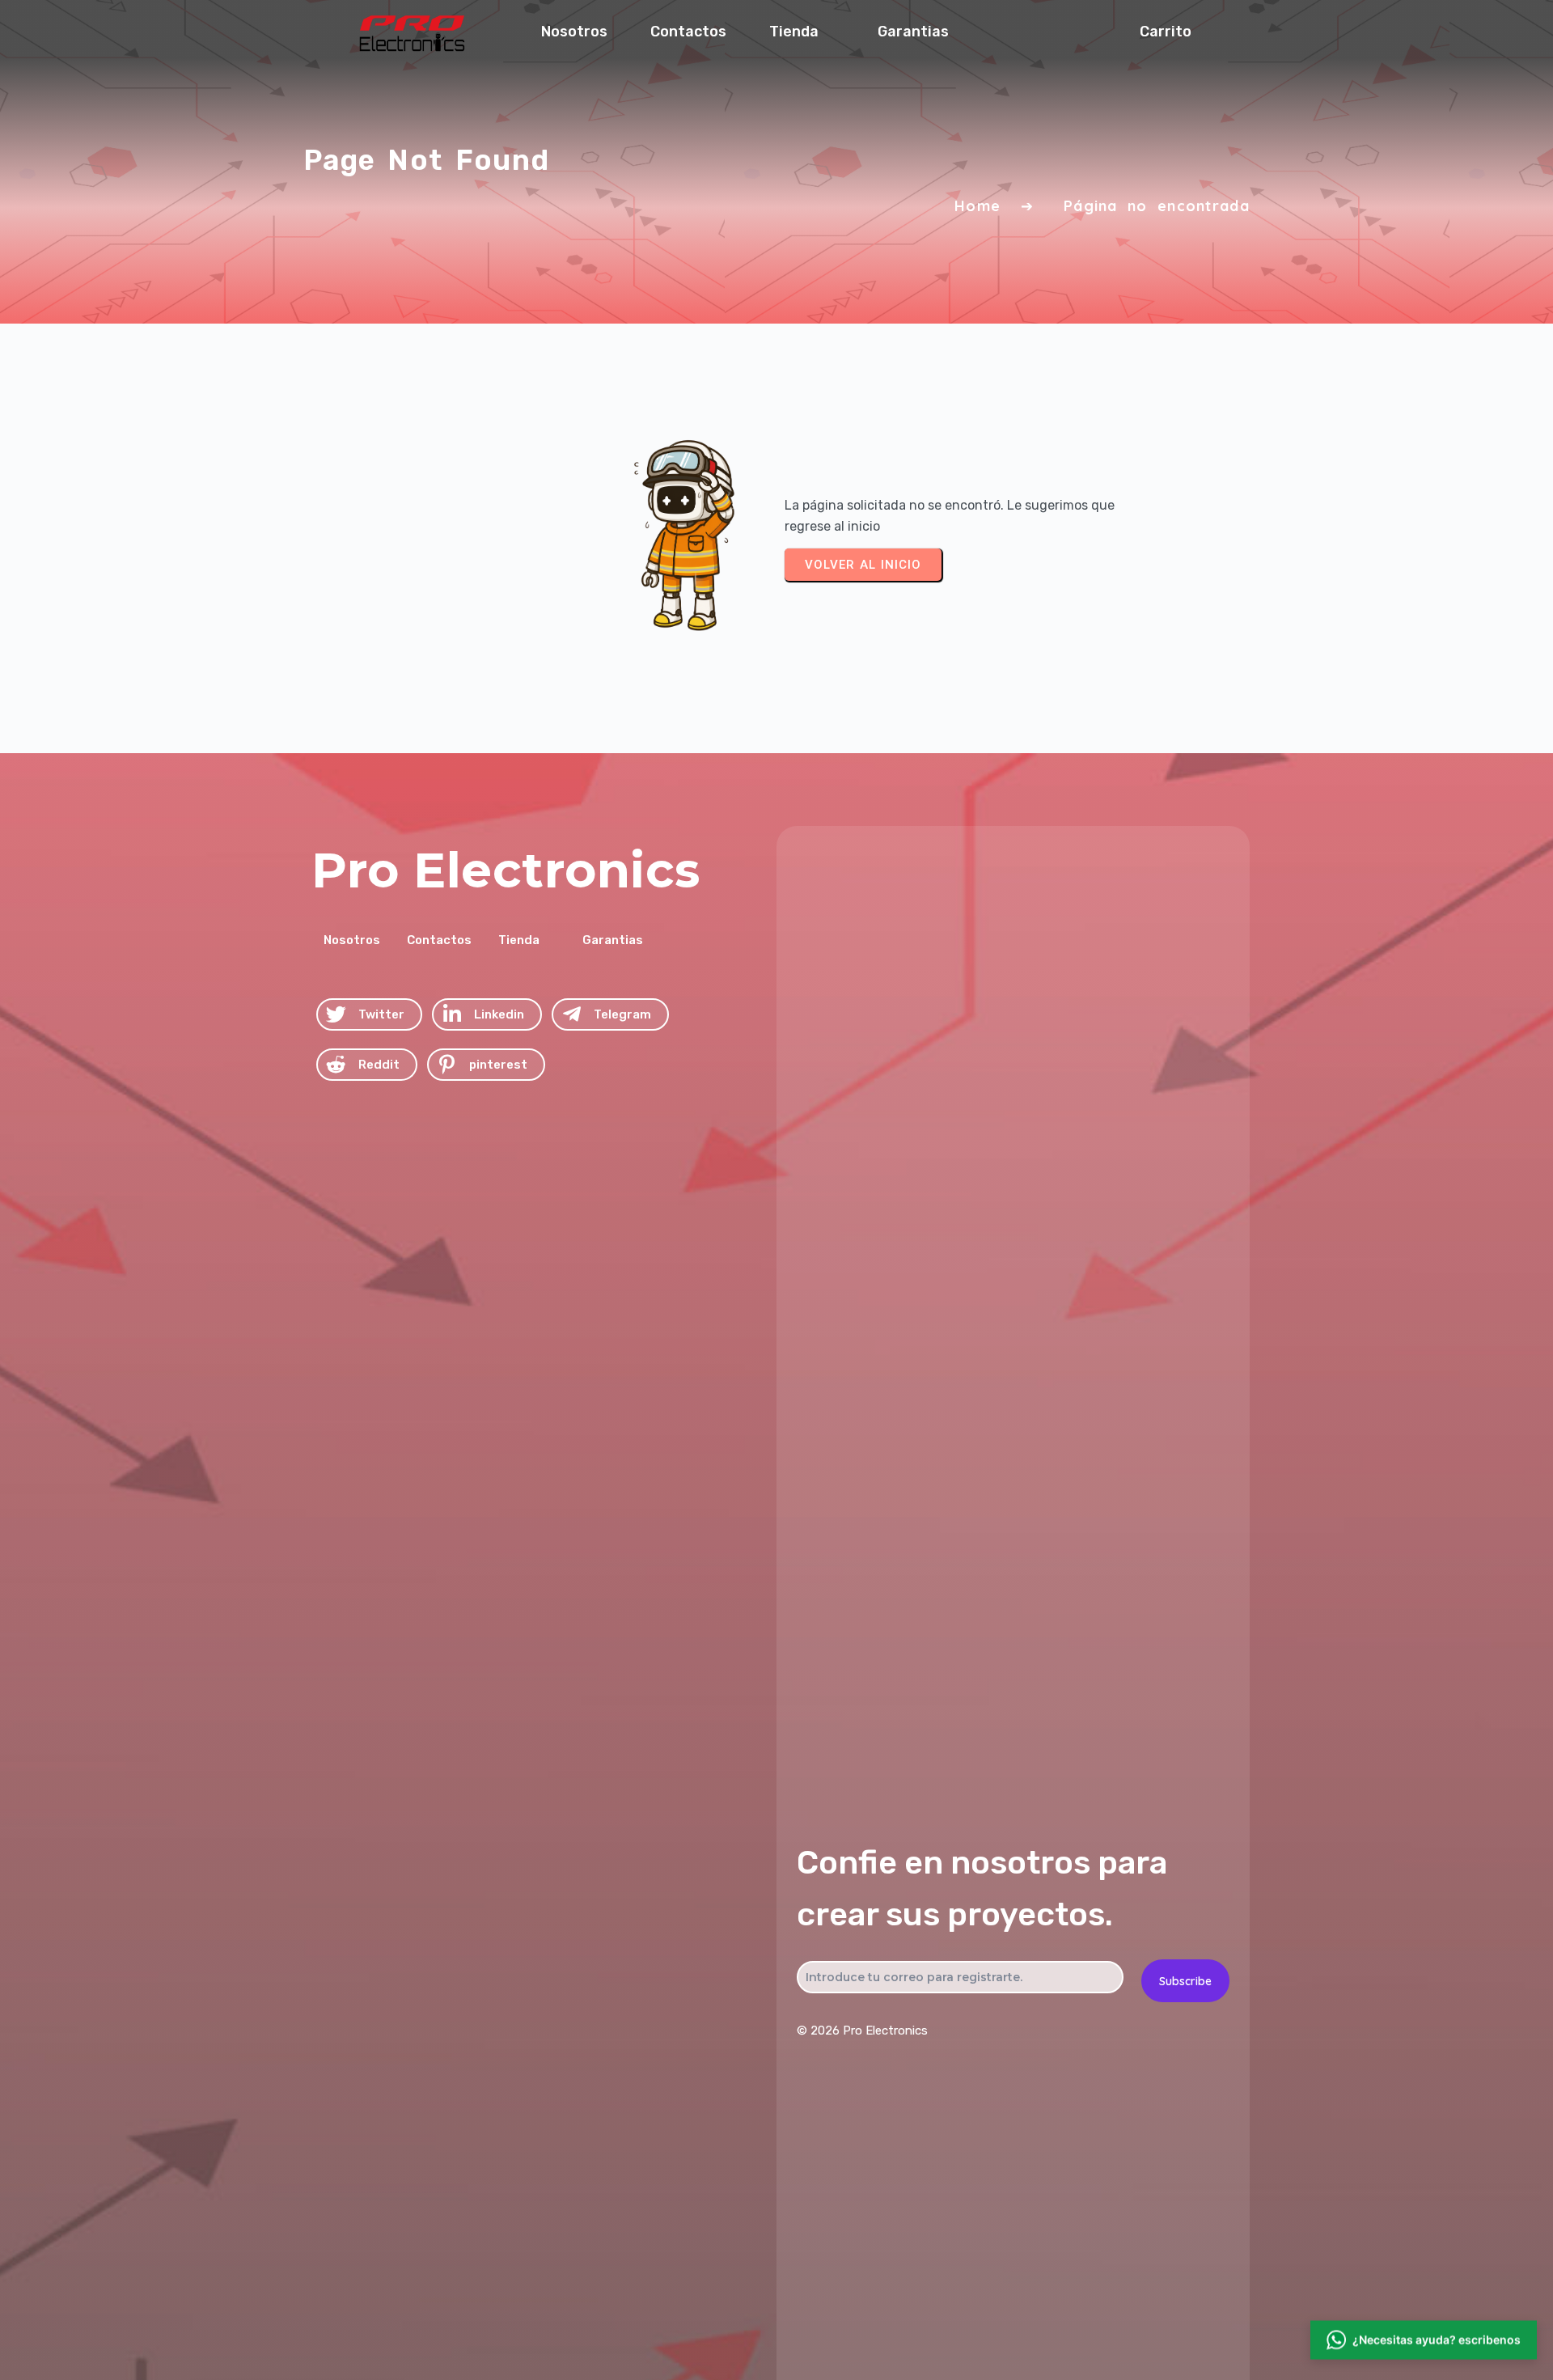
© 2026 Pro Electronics (862, 2031)
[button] (1424, 2344)
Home (978, 206)
